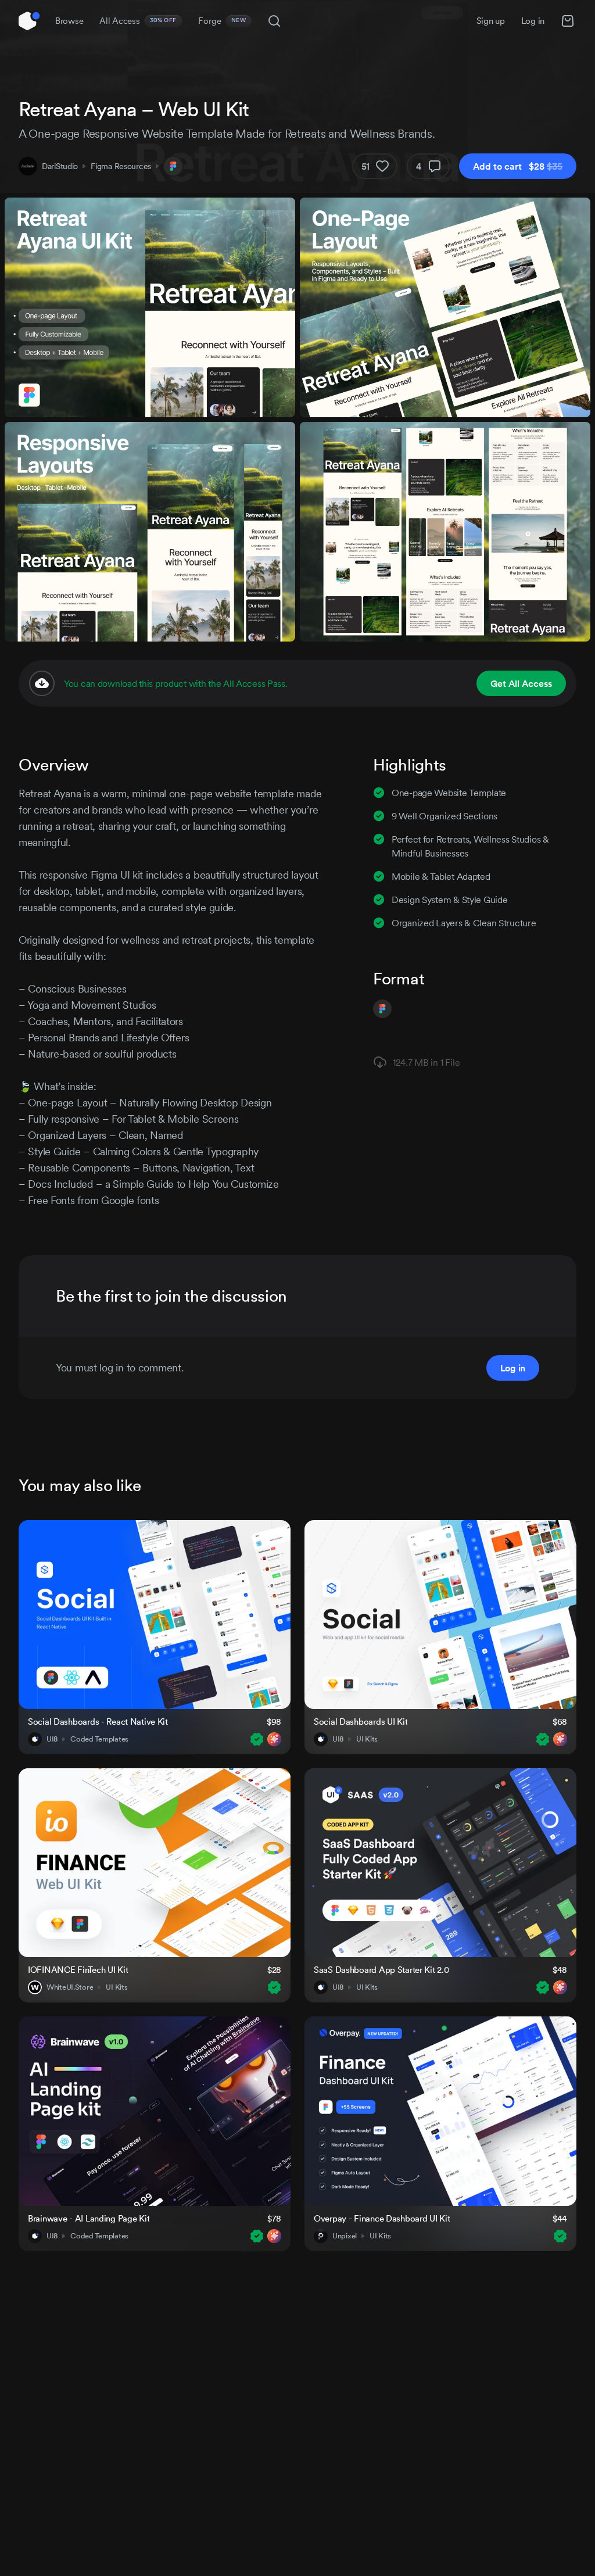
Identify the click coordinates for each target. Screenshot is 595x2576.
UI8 (52, 1739)
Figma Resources (121, 166)
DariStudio (60, 166)
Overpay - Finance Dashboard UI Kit (382, 2218)
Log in (533, 21)
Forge (222, 21)
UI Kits (367, 1739)
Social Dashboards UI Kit (361, 1721)
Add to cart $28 (518, 166)
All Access (138, 21)
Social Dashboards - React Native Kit (98, 1721)
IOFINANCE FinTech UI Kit (78, 1970)
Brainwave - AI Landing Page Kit (89, 2218)
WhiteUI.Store (70, 1987)
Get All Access (521, 683)
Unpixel (345, 2236)
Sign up (491, 21)
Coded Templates (99, 1739)
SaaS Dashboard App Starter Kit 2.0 (381, 1970)
